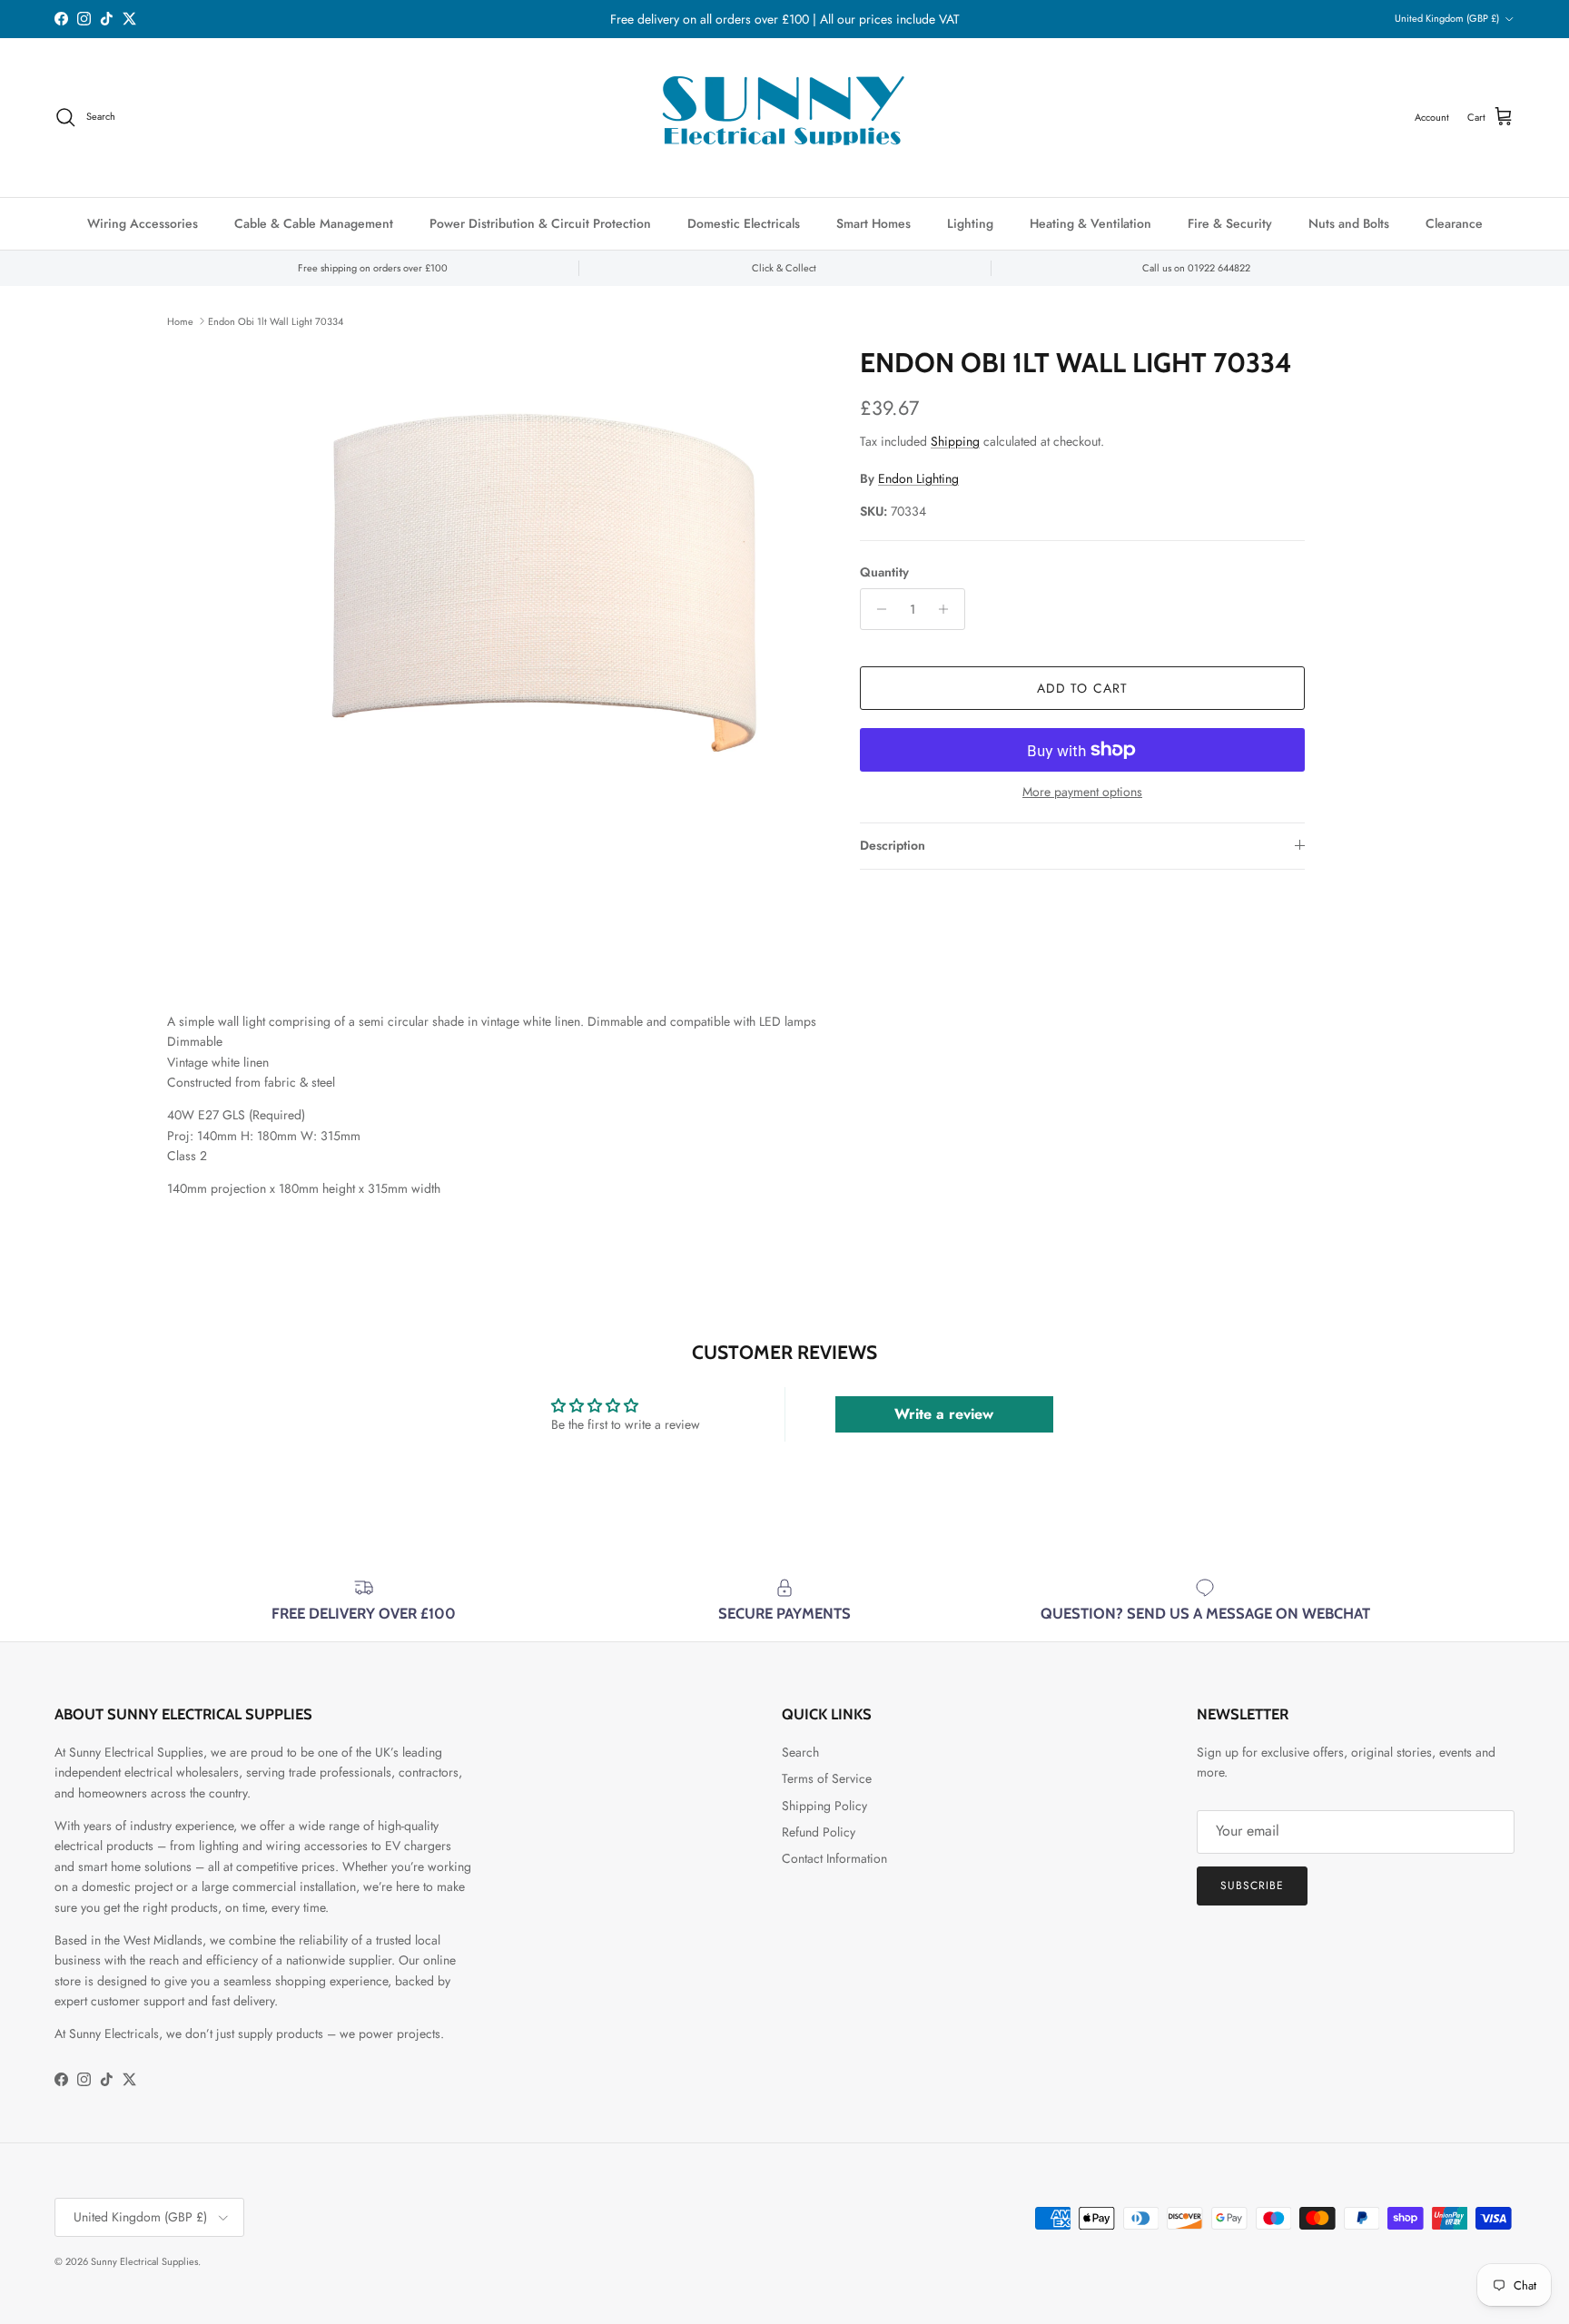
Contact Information (834, 1858)
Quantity (884, 571)
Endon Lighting (918, 478)
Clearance (1454, 223)
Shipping (955, 440)
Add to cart (1082, 688)
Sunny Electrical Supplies (144, 2261)
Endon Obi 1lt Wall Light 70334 (276, 320)
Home (180, 320)
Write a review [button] (944, 1414)
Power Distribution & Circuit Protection (540, 223)
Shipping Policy (824, 1806)
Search (800, 1752)
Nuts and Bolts (1349, 223)
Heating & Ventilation (1090, 223)
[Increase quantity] (948, 609)
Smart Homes (873, 223)
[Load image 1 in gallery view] (542, 625)
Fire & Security (1230, 223)
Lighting (970, 223)
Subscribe (1252, 1886)
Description (893, 845)
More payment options (1082, 792)
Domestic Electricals (744, 223)
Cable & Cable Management (314, 223)
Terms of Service (827, 1778)
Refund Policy (819, 1832)
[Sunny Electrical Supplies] (784, 118)
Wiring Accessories (143, 223)
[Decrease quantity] (877, 609)
